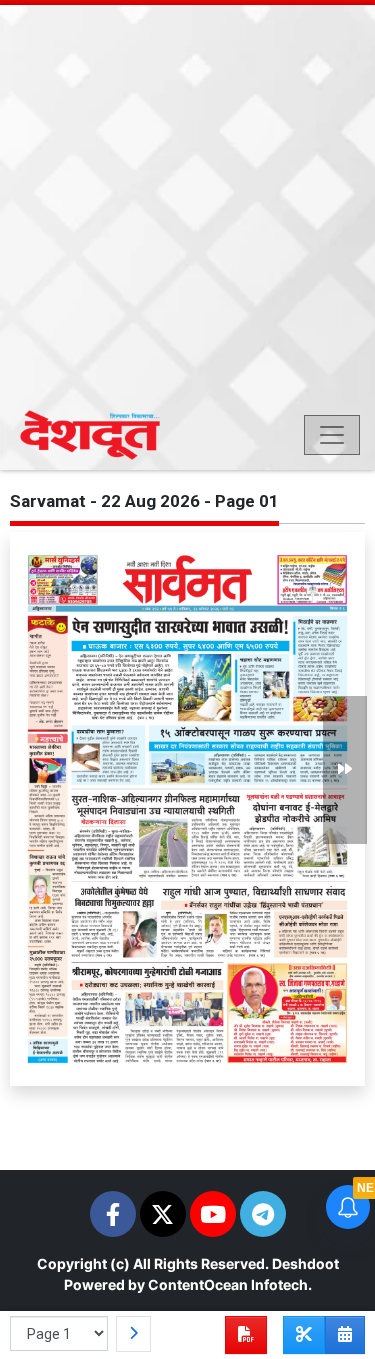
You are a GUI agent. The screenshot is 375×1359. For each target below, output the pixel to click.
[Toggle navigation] (332, 435)
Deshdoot (305, 1263)
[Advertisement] (187, 207)
